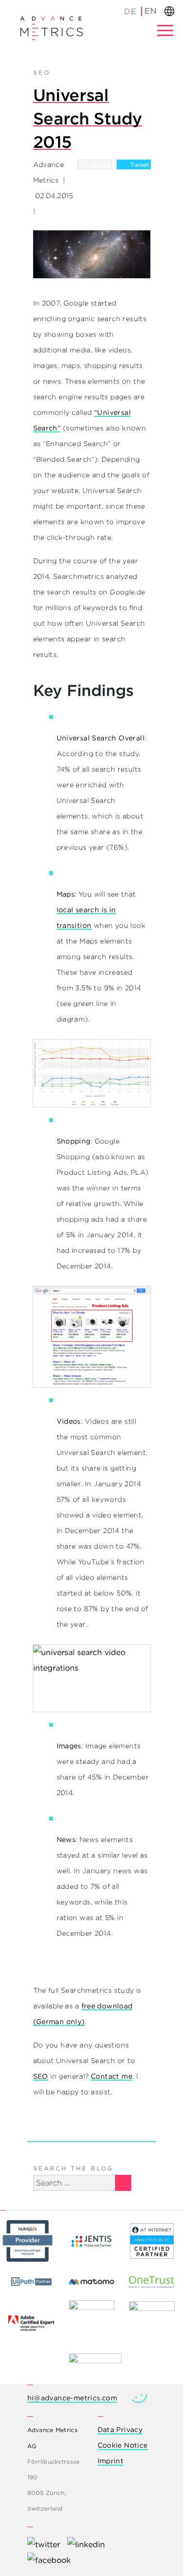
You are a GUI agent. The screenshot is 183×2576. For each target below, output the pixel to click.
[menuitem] (131, 11)
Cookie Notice (123, 2445)
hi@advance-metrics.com (72, 2398)
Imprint (111, 2461)
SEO (42, 72)
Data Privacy (120, 2430)
